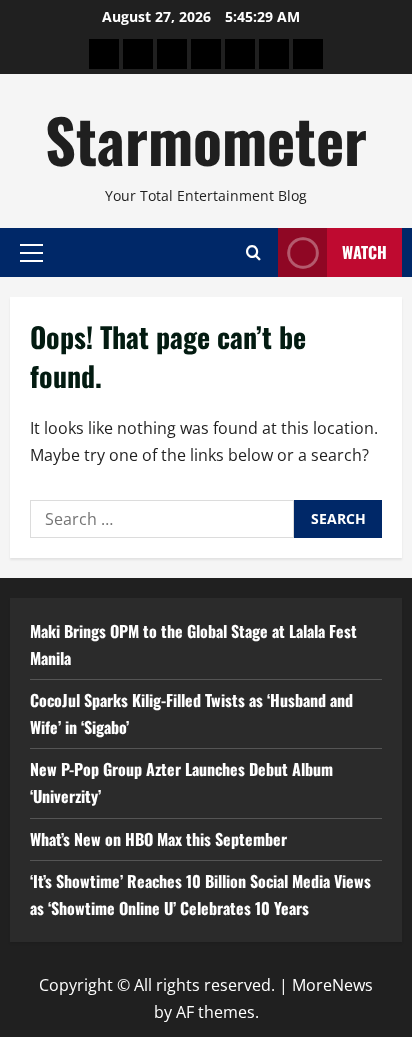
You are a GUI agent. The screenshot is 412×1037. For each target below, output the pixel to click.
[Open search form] (253, 252)
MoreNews (332, 985)
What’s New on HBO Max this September (158, 839)
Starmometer (206, 138)
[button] (31, 252)
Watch (364, 252)
